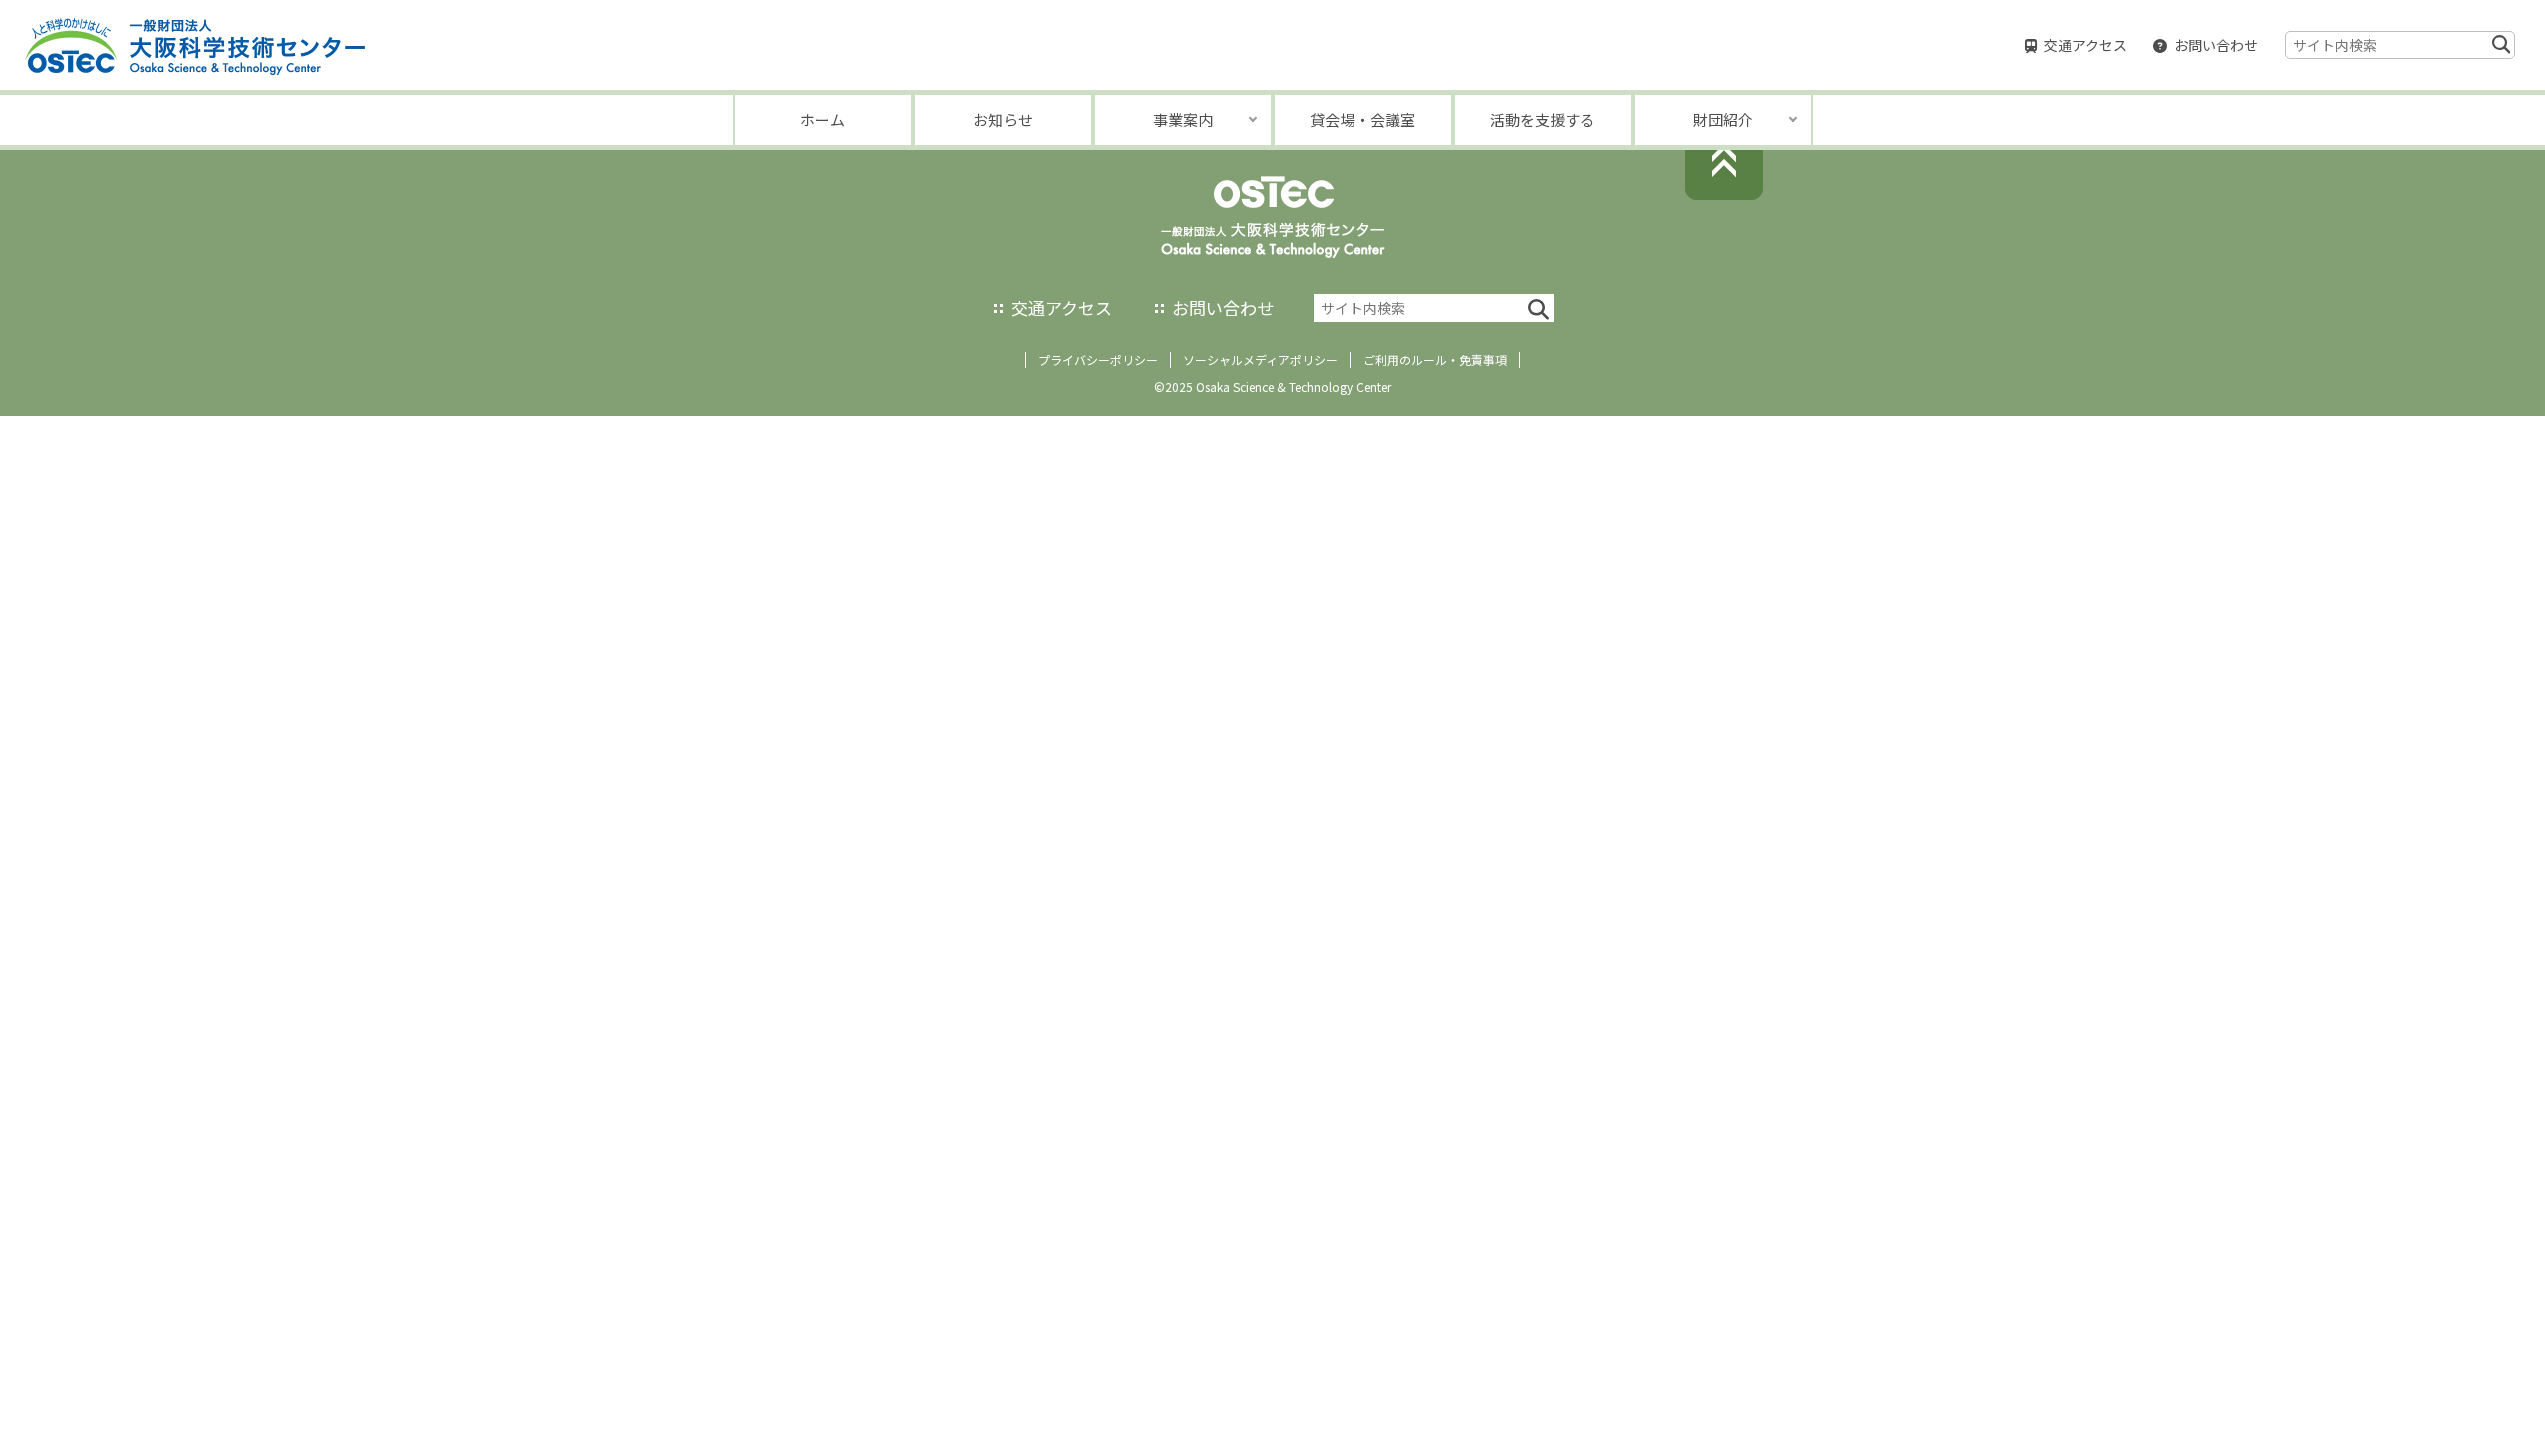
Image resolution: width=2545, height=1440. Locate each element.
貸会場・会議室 (1362, 119)
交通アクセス (2085, 45)
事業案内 (1183, 119)
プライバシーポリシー (1098, 359)
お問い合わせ (2216, 45)
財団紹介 (1723, 119)
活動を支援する (1542, 119)
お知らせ (1003, 119)
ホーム (822, 119)
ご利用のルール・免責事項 (1435, 359)
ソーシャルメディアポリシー (1260, 359)
